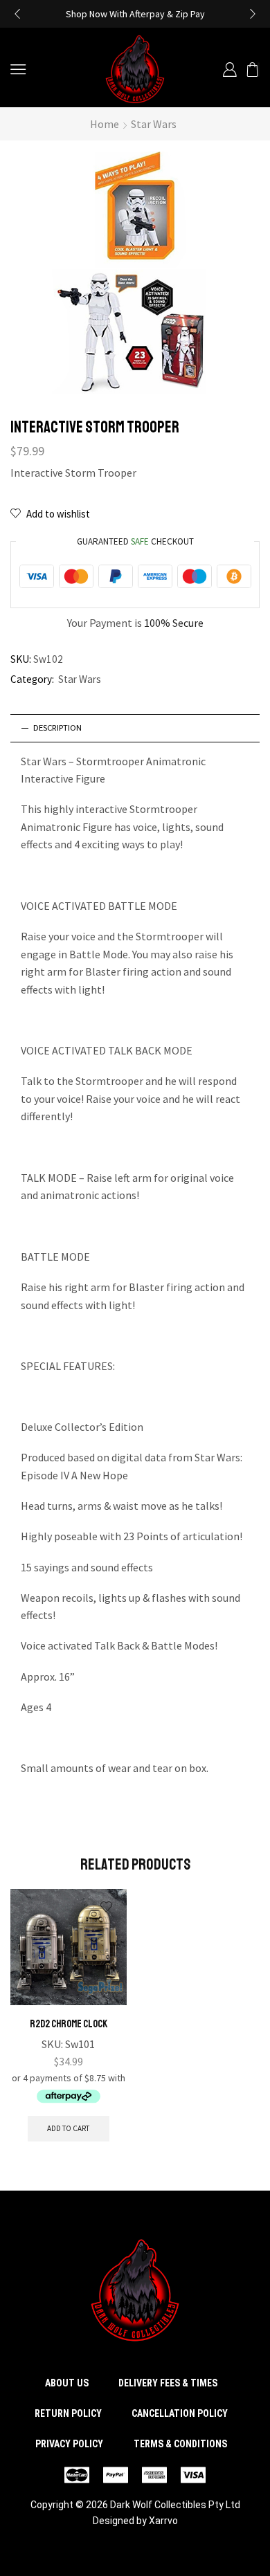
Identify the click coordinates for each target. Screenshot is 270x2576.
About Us (67, 2383)
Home (105, 124)
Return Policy (68, 2413)
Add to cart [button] (68, 2128)
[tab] (135, 728)
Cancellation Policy (180, 2413)
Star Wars (154, 124)
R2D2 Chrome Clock (69, 2024)
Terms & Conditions (180, 2444)
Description (57, 728)
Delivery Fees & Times (168, 2383)
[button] (17, 14)
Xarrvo (163, 2521)
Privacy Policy (69, 2444)
